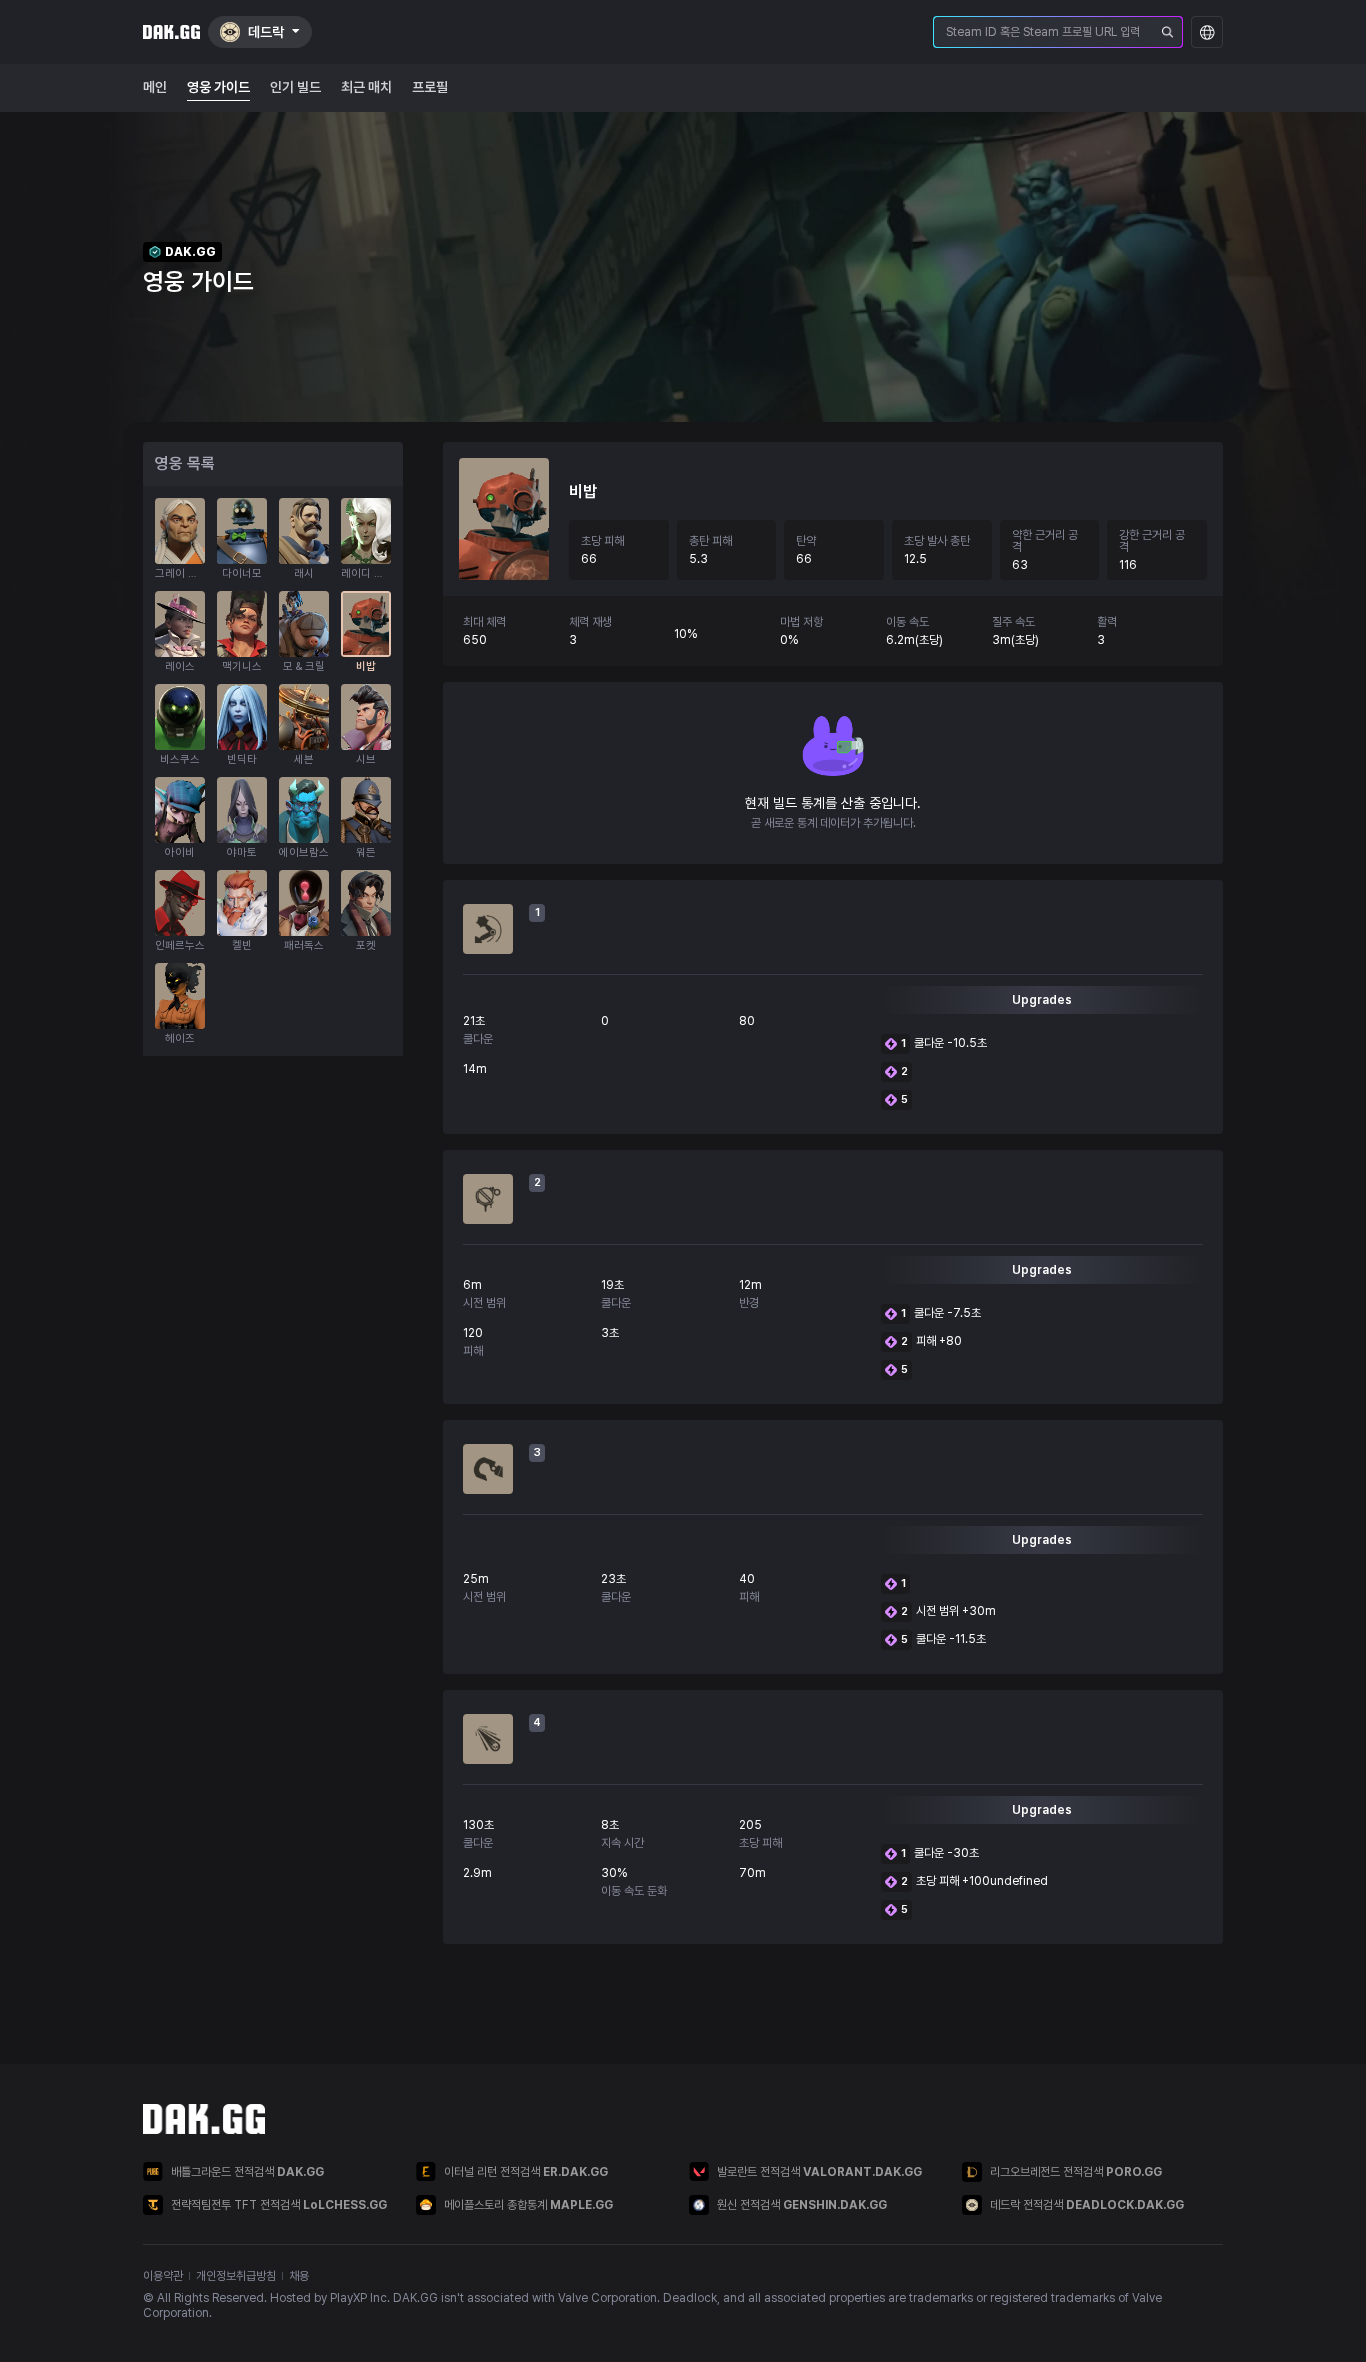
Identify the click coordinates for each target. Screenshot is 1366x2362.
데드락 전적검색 (1087, 2205)
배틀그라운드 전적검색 (247, 2172)
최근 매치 (366, 87)
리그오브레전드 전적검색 (1076, 2172)
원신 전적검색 (802, 2205)
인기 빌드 (295, 87)
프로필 (430, 87)
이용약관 (163, 2276)
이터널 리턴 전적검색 (526, 2172)
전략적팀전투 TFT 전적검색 (279, 2205)
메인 (155, 87)
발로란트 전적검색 (819, 2172)
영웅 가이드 (218, 87)
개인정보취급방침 (236, 2276)
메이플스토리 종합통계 (528, 2205)
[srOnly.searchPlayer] (1168, 32)
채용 (299, 2276)
